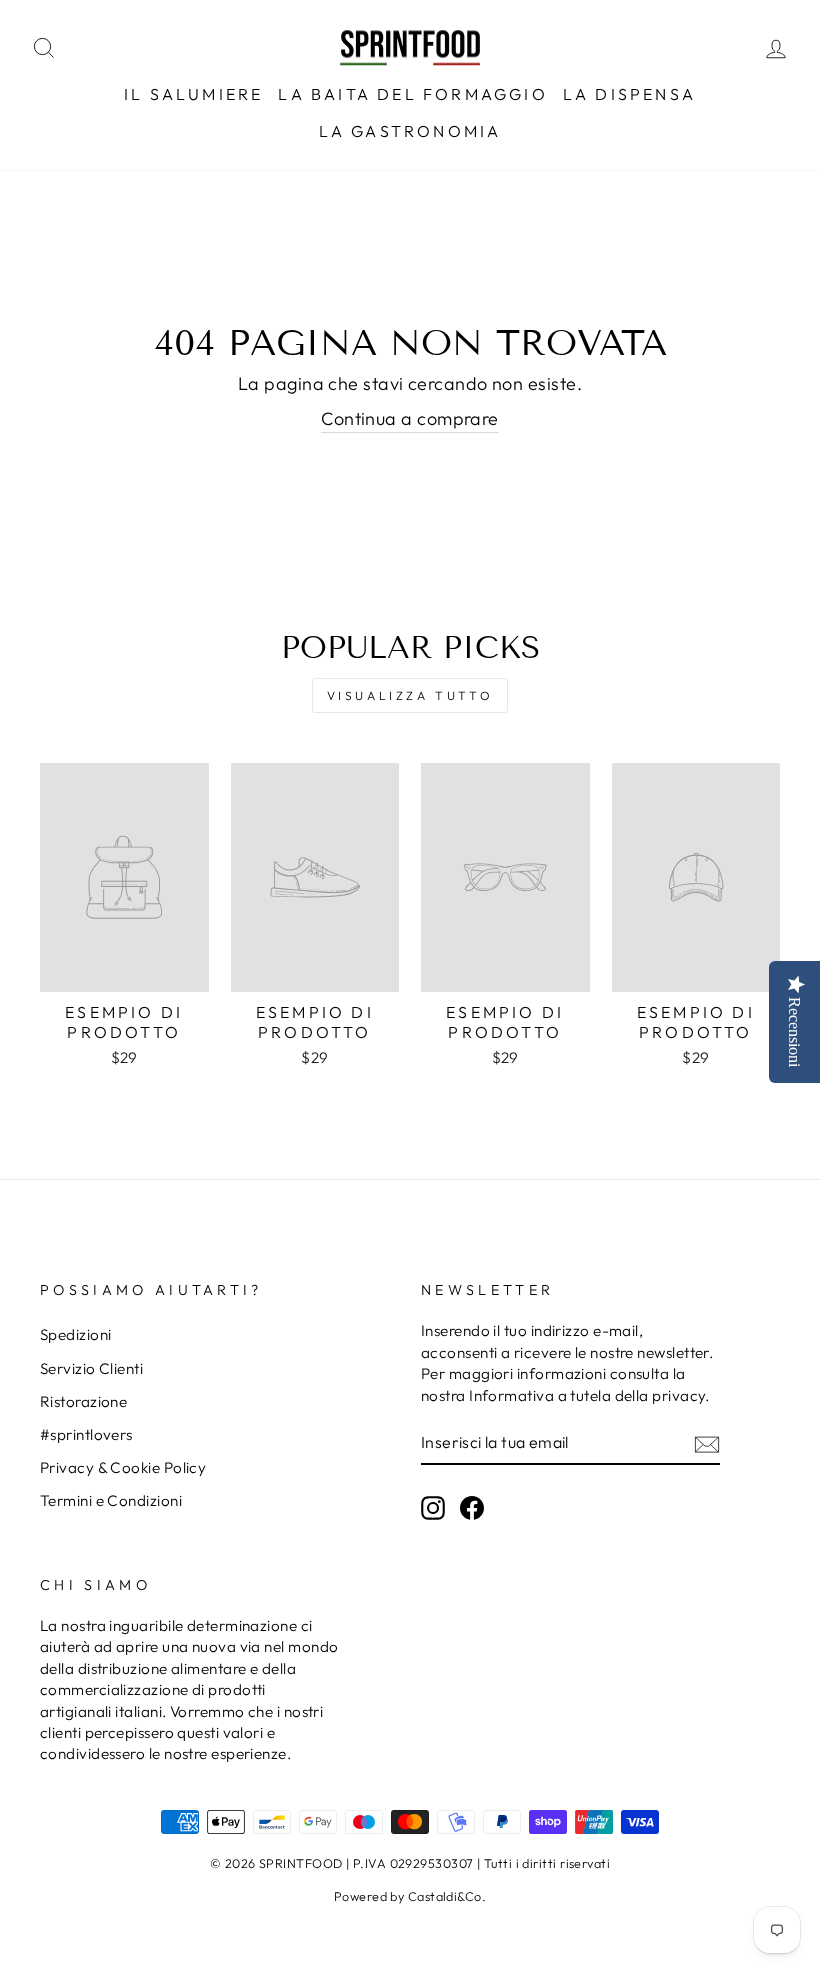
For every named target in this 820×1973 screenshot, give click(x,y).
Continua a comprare (410, 418)
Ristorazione (83, 1401)
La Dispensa (629, 94)
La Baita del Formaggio (412, 94)
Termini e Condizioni (111, 1500)
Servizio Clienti (91, 1368)
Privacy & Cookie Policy (123, 1467)
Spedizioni (76, 1334)
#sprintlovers (86, 1434)
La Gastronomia (410, 131)
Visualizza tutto (410, 695)
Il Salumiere (193, 94)
